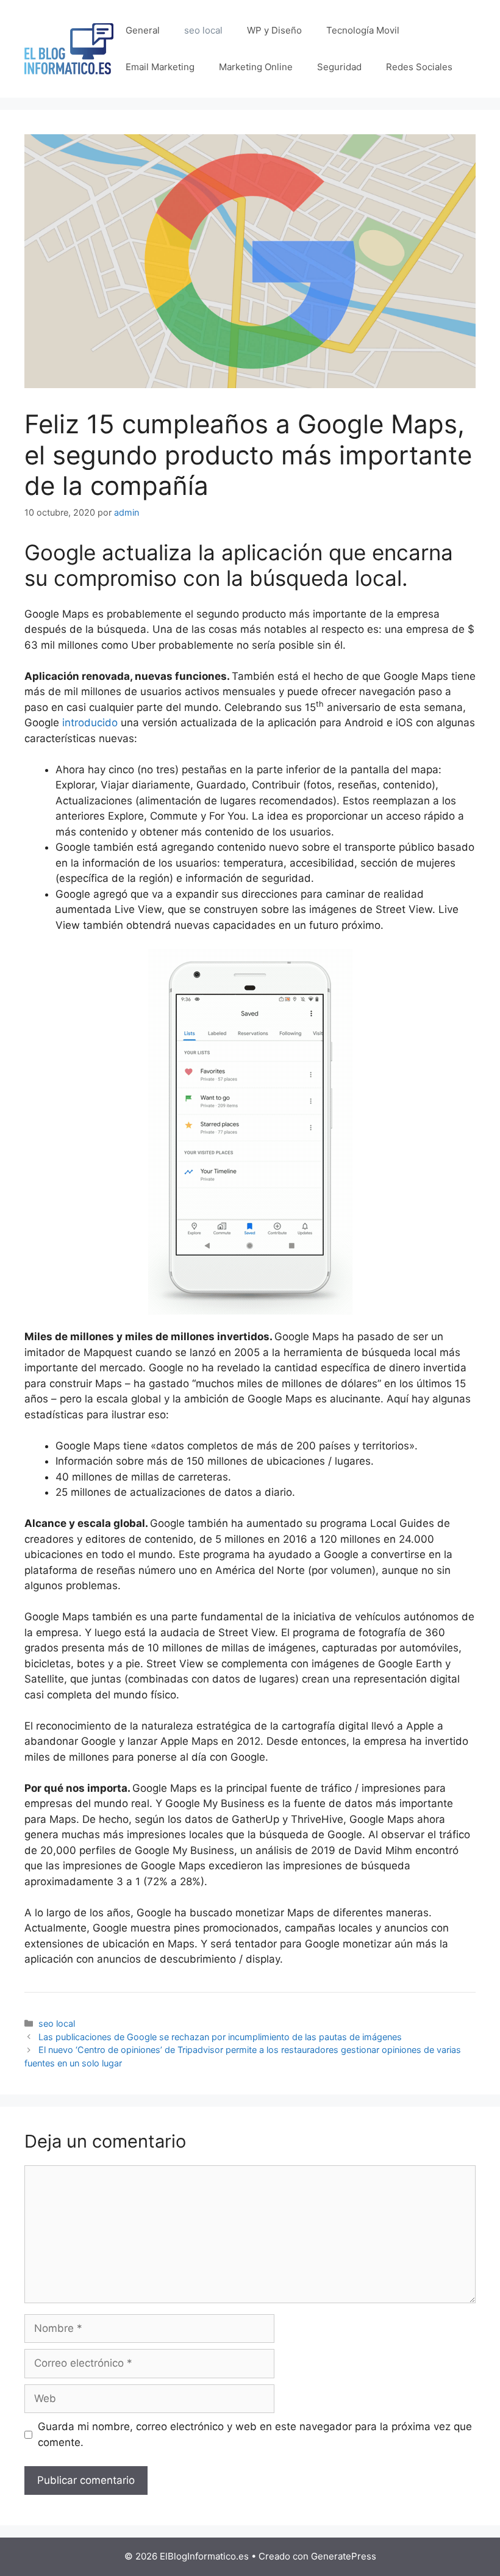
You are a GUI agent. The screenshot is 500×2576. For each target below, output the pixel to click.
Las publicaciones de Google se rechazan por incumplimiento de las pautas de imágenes (220, 2037)
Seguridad (339, 67)
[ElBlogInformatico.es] (69, 48)
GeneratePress (344, 2556)
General (143, 30)
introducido (90, 723)
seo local (203, 30)
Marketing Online (256, 67)
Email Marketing (160, 67)
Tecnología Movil (363, 30)
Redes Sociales (419, 67)
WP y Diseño (274, 30)
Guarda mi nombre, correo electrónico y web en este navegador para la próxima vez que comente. (255, 2434)
